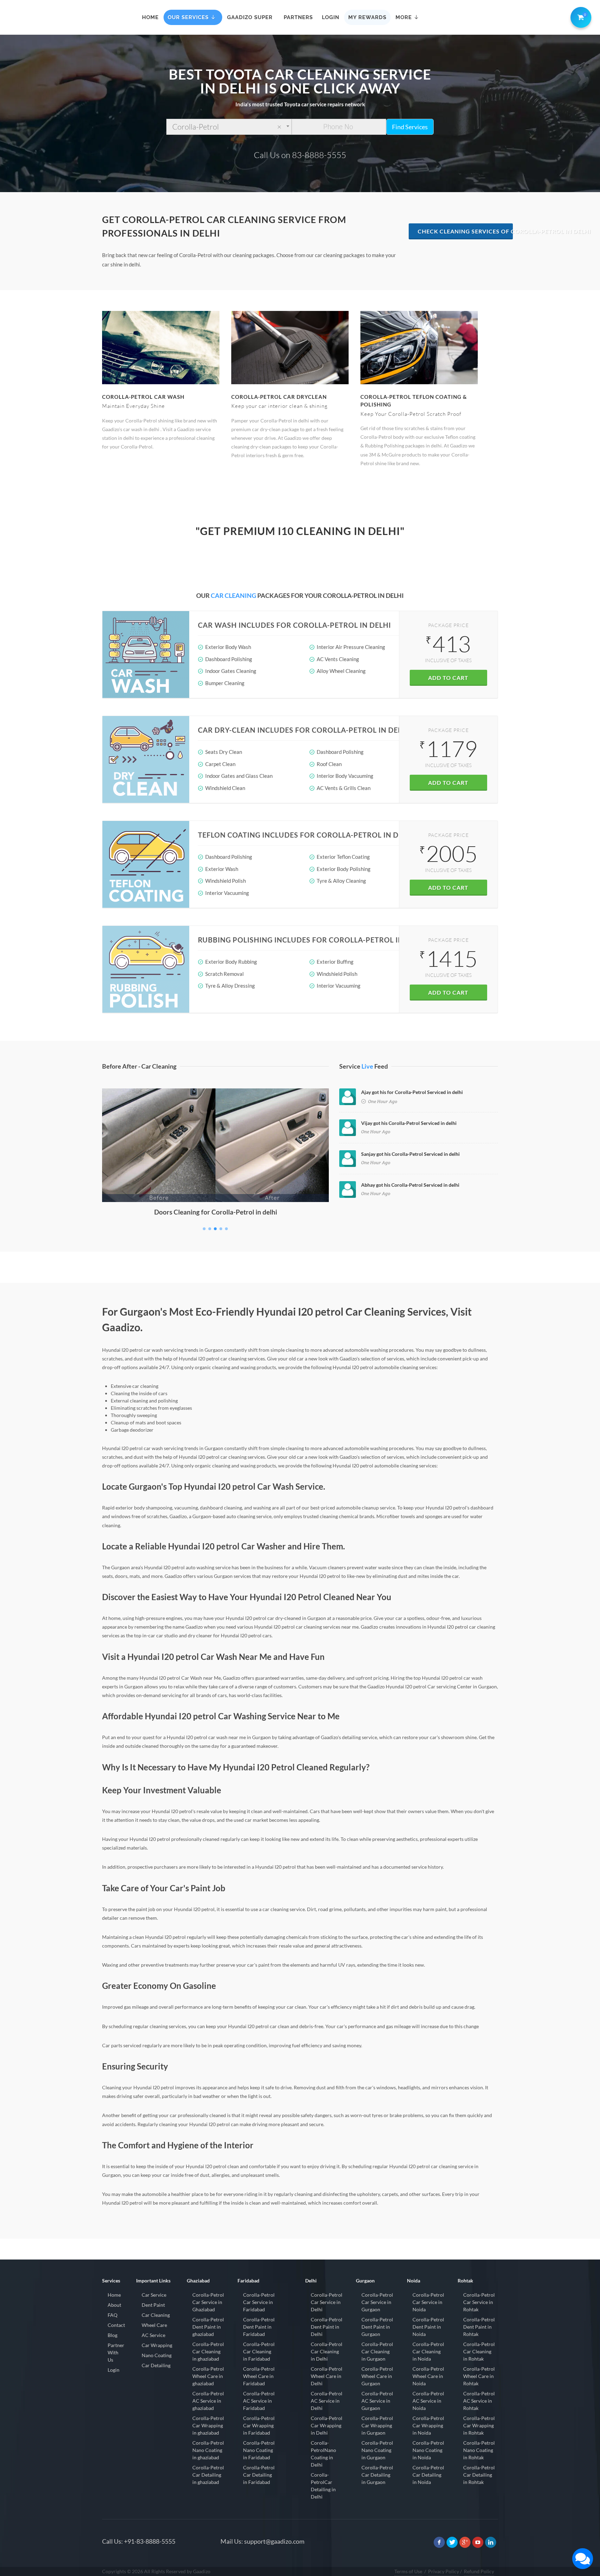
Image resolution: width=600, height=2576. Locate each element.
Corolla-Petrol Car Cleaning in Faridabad (259, 2351)
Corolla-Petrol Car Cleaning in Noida (428, 2351)
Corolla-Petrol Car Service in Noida (428, 2302)
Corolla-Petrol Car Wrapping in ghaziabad (208, 2425)
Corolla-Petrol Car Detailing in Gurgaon (377, 2475)
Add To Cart (448, 678)
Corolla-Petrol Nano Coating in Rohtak (479, 2450)
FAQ (112, 2315)
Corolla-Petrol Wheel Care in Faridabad (259, 2376)
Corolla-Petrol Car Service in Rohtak (479, 2302)
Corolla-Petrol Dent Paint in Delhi (327, 2327)
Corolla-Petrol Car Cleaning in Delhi (327, 2351)
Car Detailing (156, 2365)
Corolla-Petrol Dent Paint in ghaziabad (208, 2327)
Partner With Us (116, 2352)
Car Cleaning (156, 2315)
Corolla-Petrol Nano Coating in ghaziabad (208, 2450)
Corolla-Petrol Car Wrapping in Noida (428, 2425)
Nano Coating (157, 2355)
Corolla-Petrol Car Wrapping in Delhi (327, 2425)
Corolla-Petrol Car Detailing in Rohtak (479, 2475)
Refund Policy (479, 2571)
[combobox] (229, 127)
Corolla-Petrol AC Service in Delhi (327, 2401)
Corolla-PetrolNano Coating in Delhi (323, 2454)
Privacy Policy (444, 2571)
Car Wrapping (157, 2345)
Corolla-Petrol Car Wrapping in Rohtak (479, 2425)
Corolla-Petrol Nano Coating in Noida (428, 2450)
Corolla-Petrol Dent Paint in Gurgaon (377, 2327)
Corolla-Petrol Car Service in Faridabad (259, 2302)
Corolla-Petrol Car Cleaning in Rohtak (479, 2351)
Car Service (154, 2295)
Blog (112, 2335)
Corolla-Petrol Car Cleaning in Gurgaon (377, 2351)
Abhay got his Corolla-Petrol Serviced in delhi (410, 1185)
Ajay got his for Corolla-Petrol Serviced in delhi (412, 1092)
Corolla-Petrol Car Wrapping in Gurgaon (377, 2425)
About (114, 2305)
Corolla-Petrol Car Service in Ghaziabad (208, 2302)
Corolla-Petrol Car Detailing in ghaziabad (208, 2475)
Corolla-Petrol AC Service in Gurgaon (377, 2401)
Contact (116, 2325)
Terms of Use (408, 2571)
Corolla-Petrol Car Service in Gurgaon (377, 2302)
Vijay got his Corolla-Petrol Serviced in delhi (409, 1123)
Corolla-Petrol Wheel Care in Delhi (327, 2376)
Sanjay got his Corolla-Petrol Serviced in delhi (410, 1154)
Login (114, 2370)
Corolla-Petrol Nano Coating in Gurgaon (377, 2450)
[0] (580, 16)
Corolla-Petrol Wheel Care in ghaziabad (208, 2376)
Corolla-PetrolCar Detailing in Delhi (323, 2486)
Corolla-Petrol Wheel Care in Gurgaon (377, 2376)
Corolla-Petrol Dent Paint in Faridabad (259, 2327)
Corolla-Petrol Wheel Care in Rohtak (479, 2376)
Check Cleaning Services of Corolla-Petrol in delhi (465, 231)
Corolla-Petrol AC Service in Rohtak (479, 2401)
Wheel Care (154, 2325)
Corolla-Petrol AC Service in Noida (428, 2401)
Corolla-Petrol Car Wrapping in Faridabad (259, 2425)
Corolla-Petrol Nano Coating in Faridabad (259, 2450)
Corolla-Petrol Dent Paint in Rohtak (479, 2327)
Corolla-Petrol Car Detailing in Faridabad (259, 2475)
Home (114, 2295)
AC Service (153, 2335)
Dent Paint (153, 2305)
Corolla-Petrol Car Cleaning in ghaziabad (208, 2351)
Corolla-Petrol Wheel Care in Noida (428, 2376)
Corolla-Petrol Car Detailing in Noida (428, 2475)
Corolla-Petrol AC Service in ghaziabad (208, 2401)
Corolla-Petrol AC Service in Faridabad (259, 2401)
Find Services (410, 127)
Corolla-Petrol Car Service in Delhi (327, 2302)
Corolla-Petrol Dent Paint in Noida (428, 2327)
